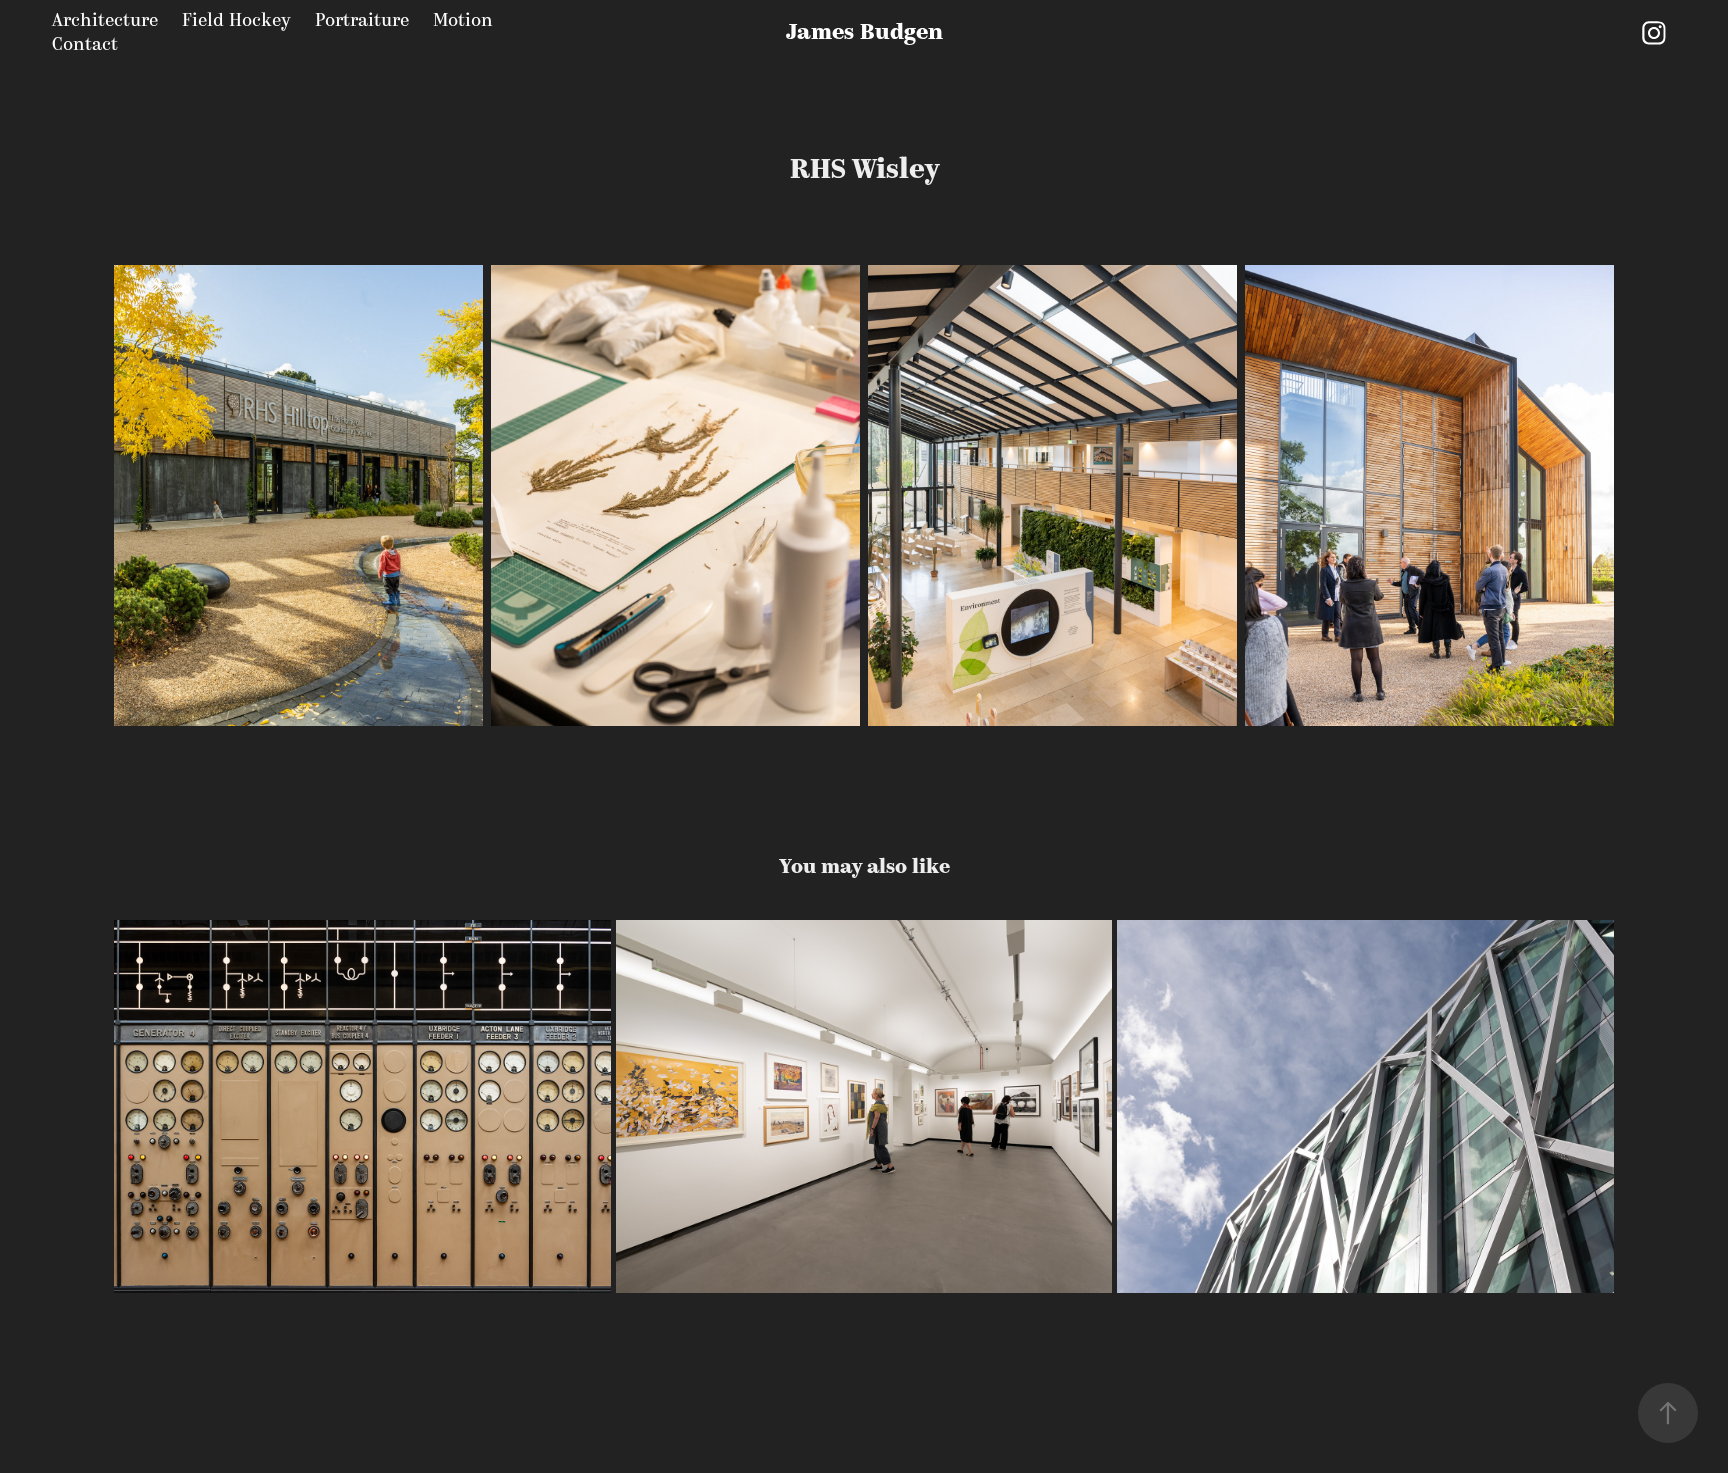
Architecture (105, 20)
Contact (85, 44)
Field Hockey (236, 20)
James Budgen (864, 33)
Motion (463, 20)
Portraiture (362, 20)
